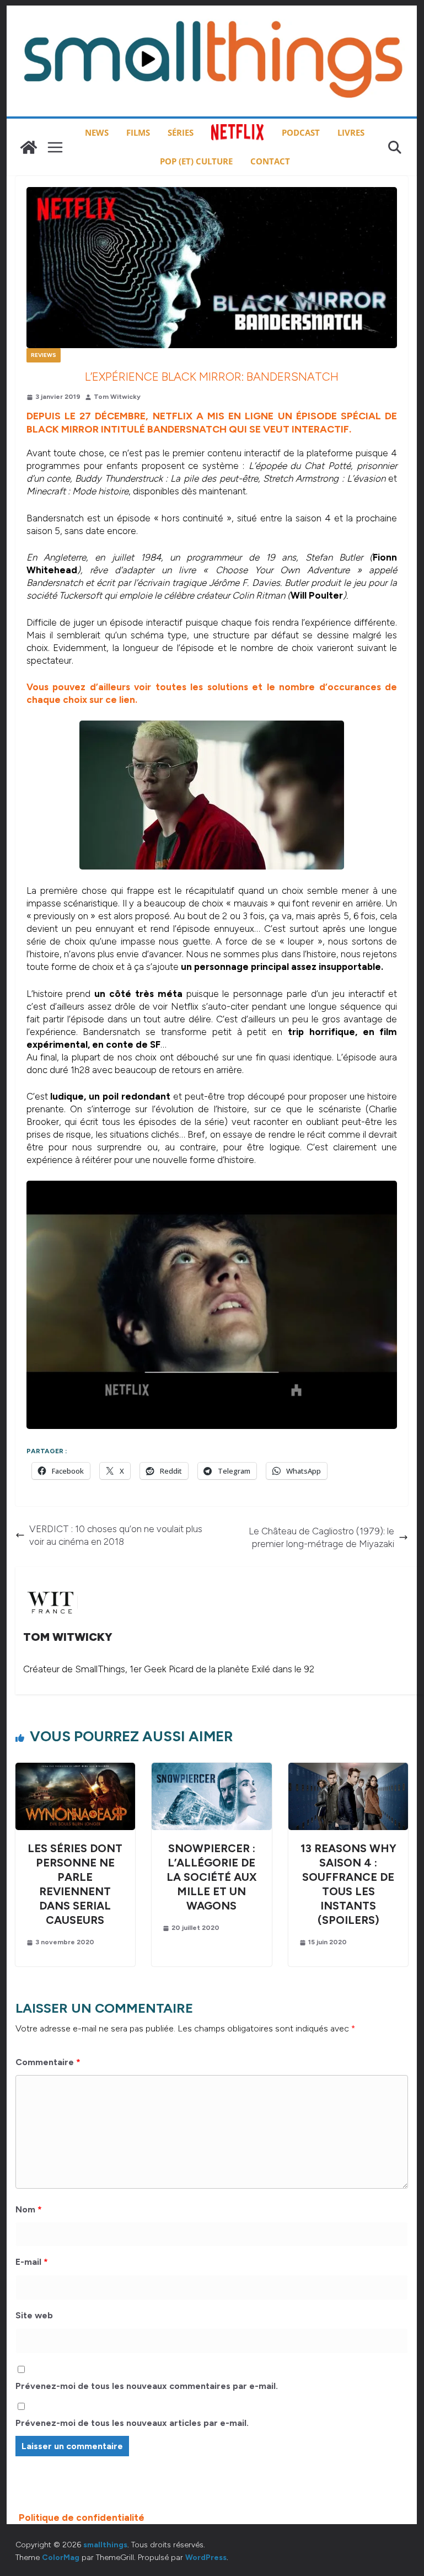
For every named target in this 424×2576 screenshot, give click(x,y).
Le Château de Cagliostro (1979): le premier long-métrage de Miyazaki (321, 1537)
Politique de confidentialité (82, 2518)
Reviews (44, 355)
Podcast (301, 132)
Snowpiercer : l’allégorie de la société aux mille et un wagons (212, 1877)
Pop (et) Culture (196, 161)
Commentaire (48, 2062)
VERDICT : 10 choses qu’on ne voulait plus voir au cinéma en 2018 (116, 1535)
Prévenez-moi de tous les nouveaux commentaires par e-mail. (147, 2386)
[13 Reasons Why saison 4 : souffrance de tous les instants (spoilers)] (348, 1769)
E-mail (32, 2262)
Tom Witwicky (117, 397)
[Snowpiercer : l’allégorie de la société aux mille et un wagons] (212, 1769)
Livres (351, 132)
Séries (181, 132)
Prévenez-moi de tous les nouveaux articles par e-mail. (132, 2423)
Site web (34, 2315)
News (97, 132)
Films (138, 132)
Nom (29, 2209)
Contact (270, 161)
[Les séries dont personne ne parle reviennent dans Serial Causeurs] (76, 1769)
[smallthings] (29, 147)
